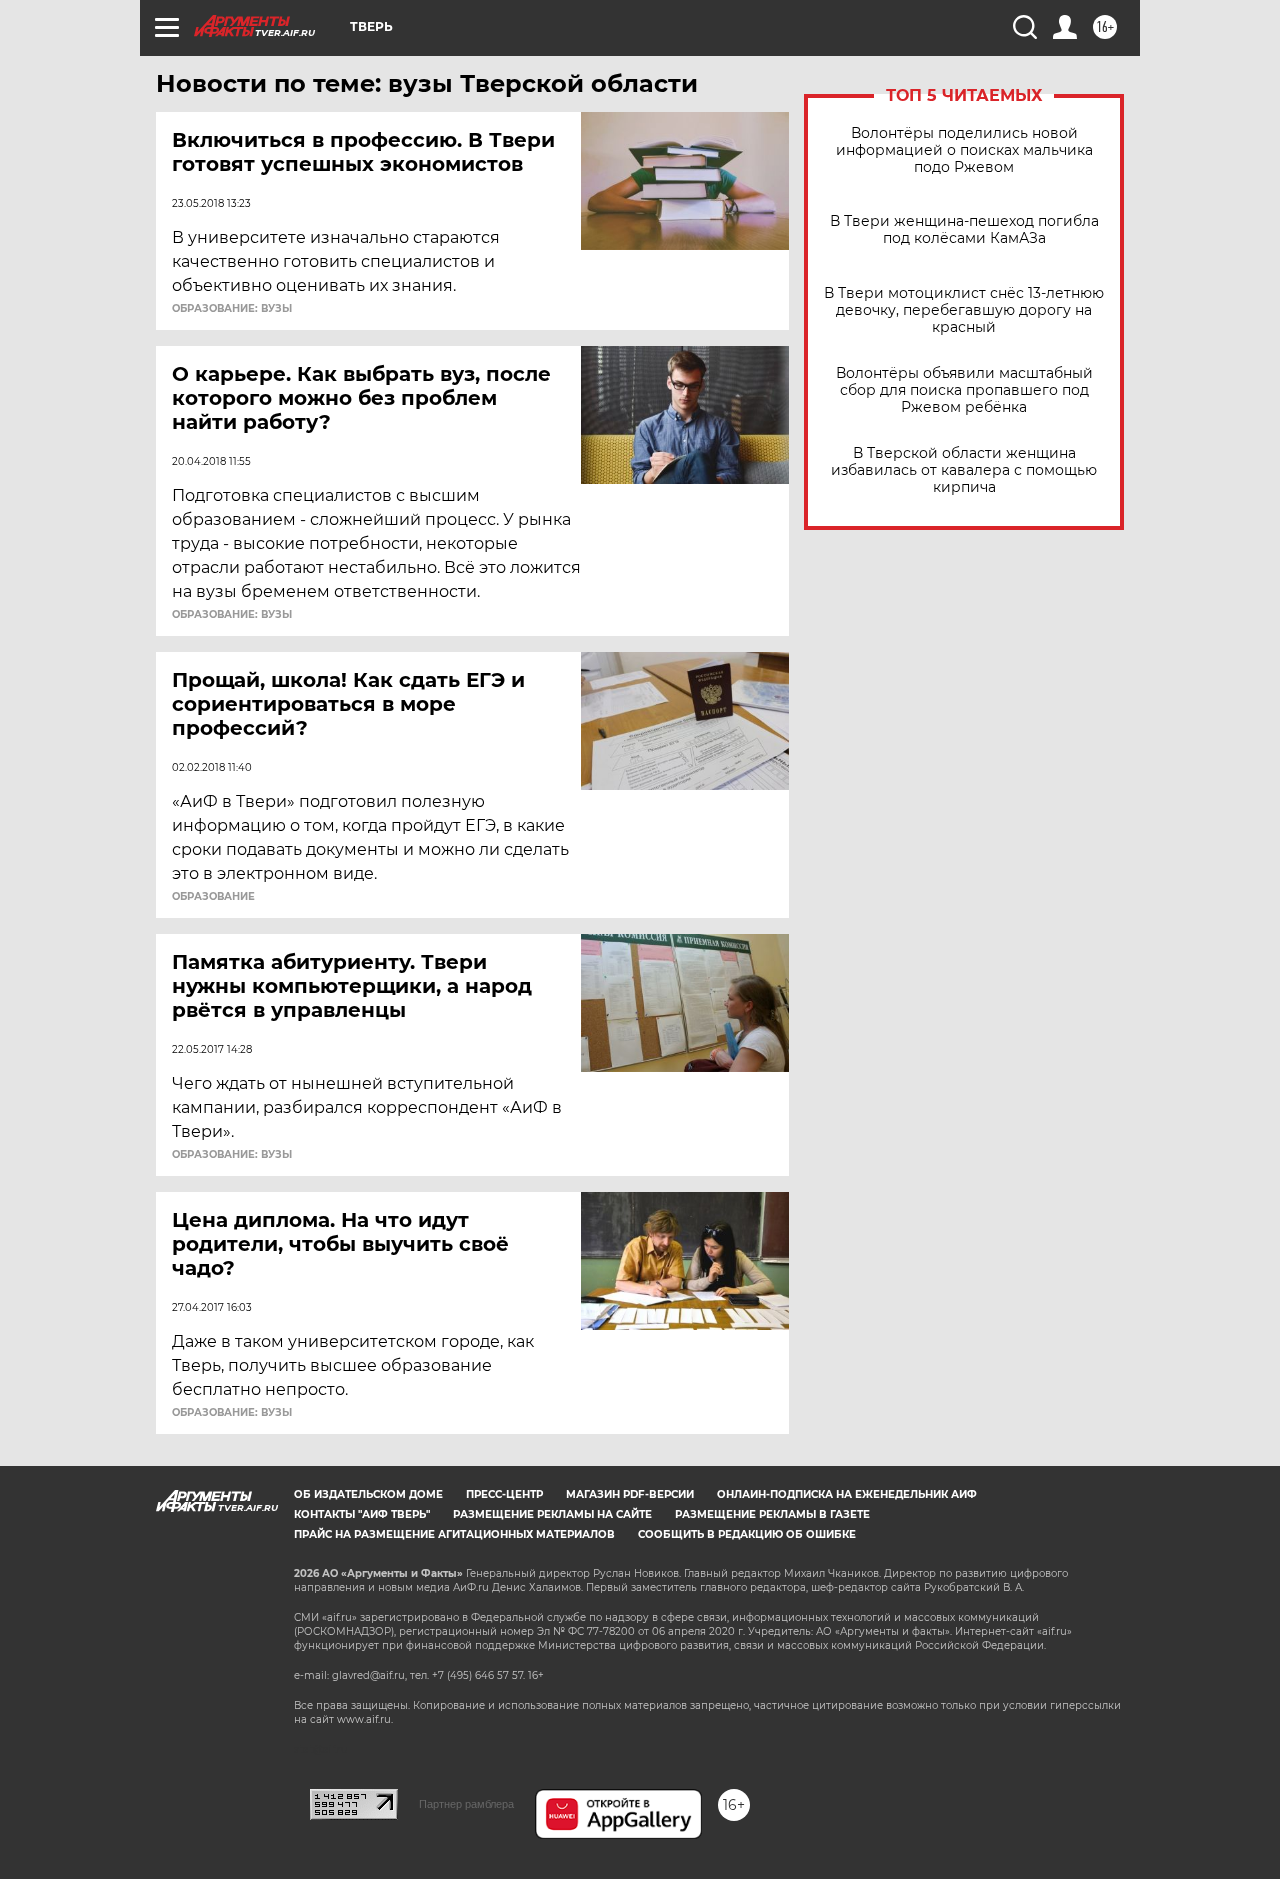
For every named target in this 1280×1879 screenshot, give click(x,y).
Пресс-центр (504, 1494)
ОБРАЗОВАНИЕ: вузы (232, 309)
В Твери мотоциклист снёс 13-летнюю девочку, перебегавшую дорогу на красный (964, 310)
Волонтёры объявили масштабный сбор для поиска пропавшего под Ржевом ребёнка (964, 390)
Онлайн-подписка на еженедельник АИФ (847, 1494)
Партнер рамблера (466, 1804)
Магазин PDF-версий (630, 1494)
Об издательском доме (368, 1494)
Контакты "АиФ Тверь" (362, 1514)
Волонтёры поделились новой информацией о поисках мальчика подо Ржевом (964, 150)
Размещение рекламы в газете (772, 1514)
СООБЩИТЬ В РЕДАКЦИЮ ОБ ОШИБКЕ (747, 1534)
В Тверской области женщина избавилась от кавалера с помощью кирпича (964, 470)
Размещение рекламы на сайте (552, 1514)
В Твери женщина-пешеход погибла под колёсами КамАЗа (964, 230)
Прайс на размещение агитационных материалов (454, 1534)
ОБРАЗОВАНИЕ (213, 897)
